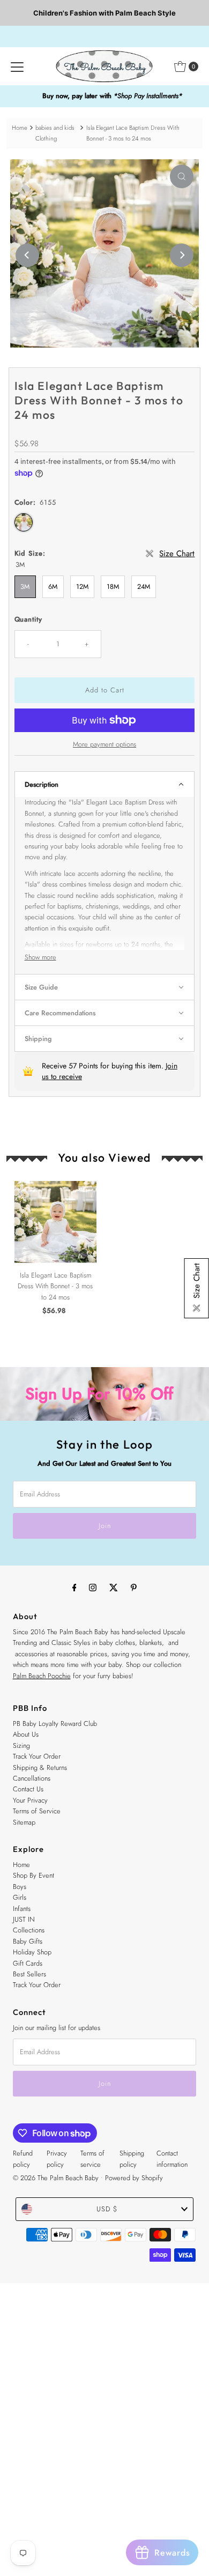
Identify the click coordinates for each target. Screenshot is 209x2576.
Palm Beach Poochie (42, 1676)
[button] (105, 784)
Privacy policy (57, 2158)
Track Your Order (37, 1756)
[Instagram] (93, 1587)
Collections (29, 1930)
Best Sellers (29, 1974)
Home (20, 128)
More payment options (104, 744)
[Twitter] (114, 1587)
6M (53, 586)
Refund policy (23, 2158)
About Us (26, 1734)
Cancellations (32, 1778)
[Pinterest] (134, 1587)
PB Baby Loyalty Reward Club (55, 1724)
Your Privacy (30, 1800)
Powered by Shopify (134, 2178)
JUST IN (24, 1919)
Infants (22, 1909)
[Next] (182, 255)
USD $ (107, 2209)
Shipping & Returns (40, 1767)
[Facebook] (74, 1587)
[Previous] (27, 255)
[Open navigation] (17, 67)
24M (144, 586)
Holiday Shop (32, 1952)
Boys (20, 1887)
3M (25, 586)
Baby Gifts (28, 1941)
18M (113, 586)
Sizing (21, 1745)
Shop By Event (33, 1875)
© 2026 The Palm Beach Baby (56, 2178)
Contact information (172, 2158)
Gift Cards (28, 1963)
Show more (40, 957)
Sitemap (24, 1822)
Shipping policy (132, 2158)
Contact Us (28, 1789)
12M (82, 586)
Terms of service (92, 2158)
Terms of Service (37, 1811)
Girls (20, 1897)
